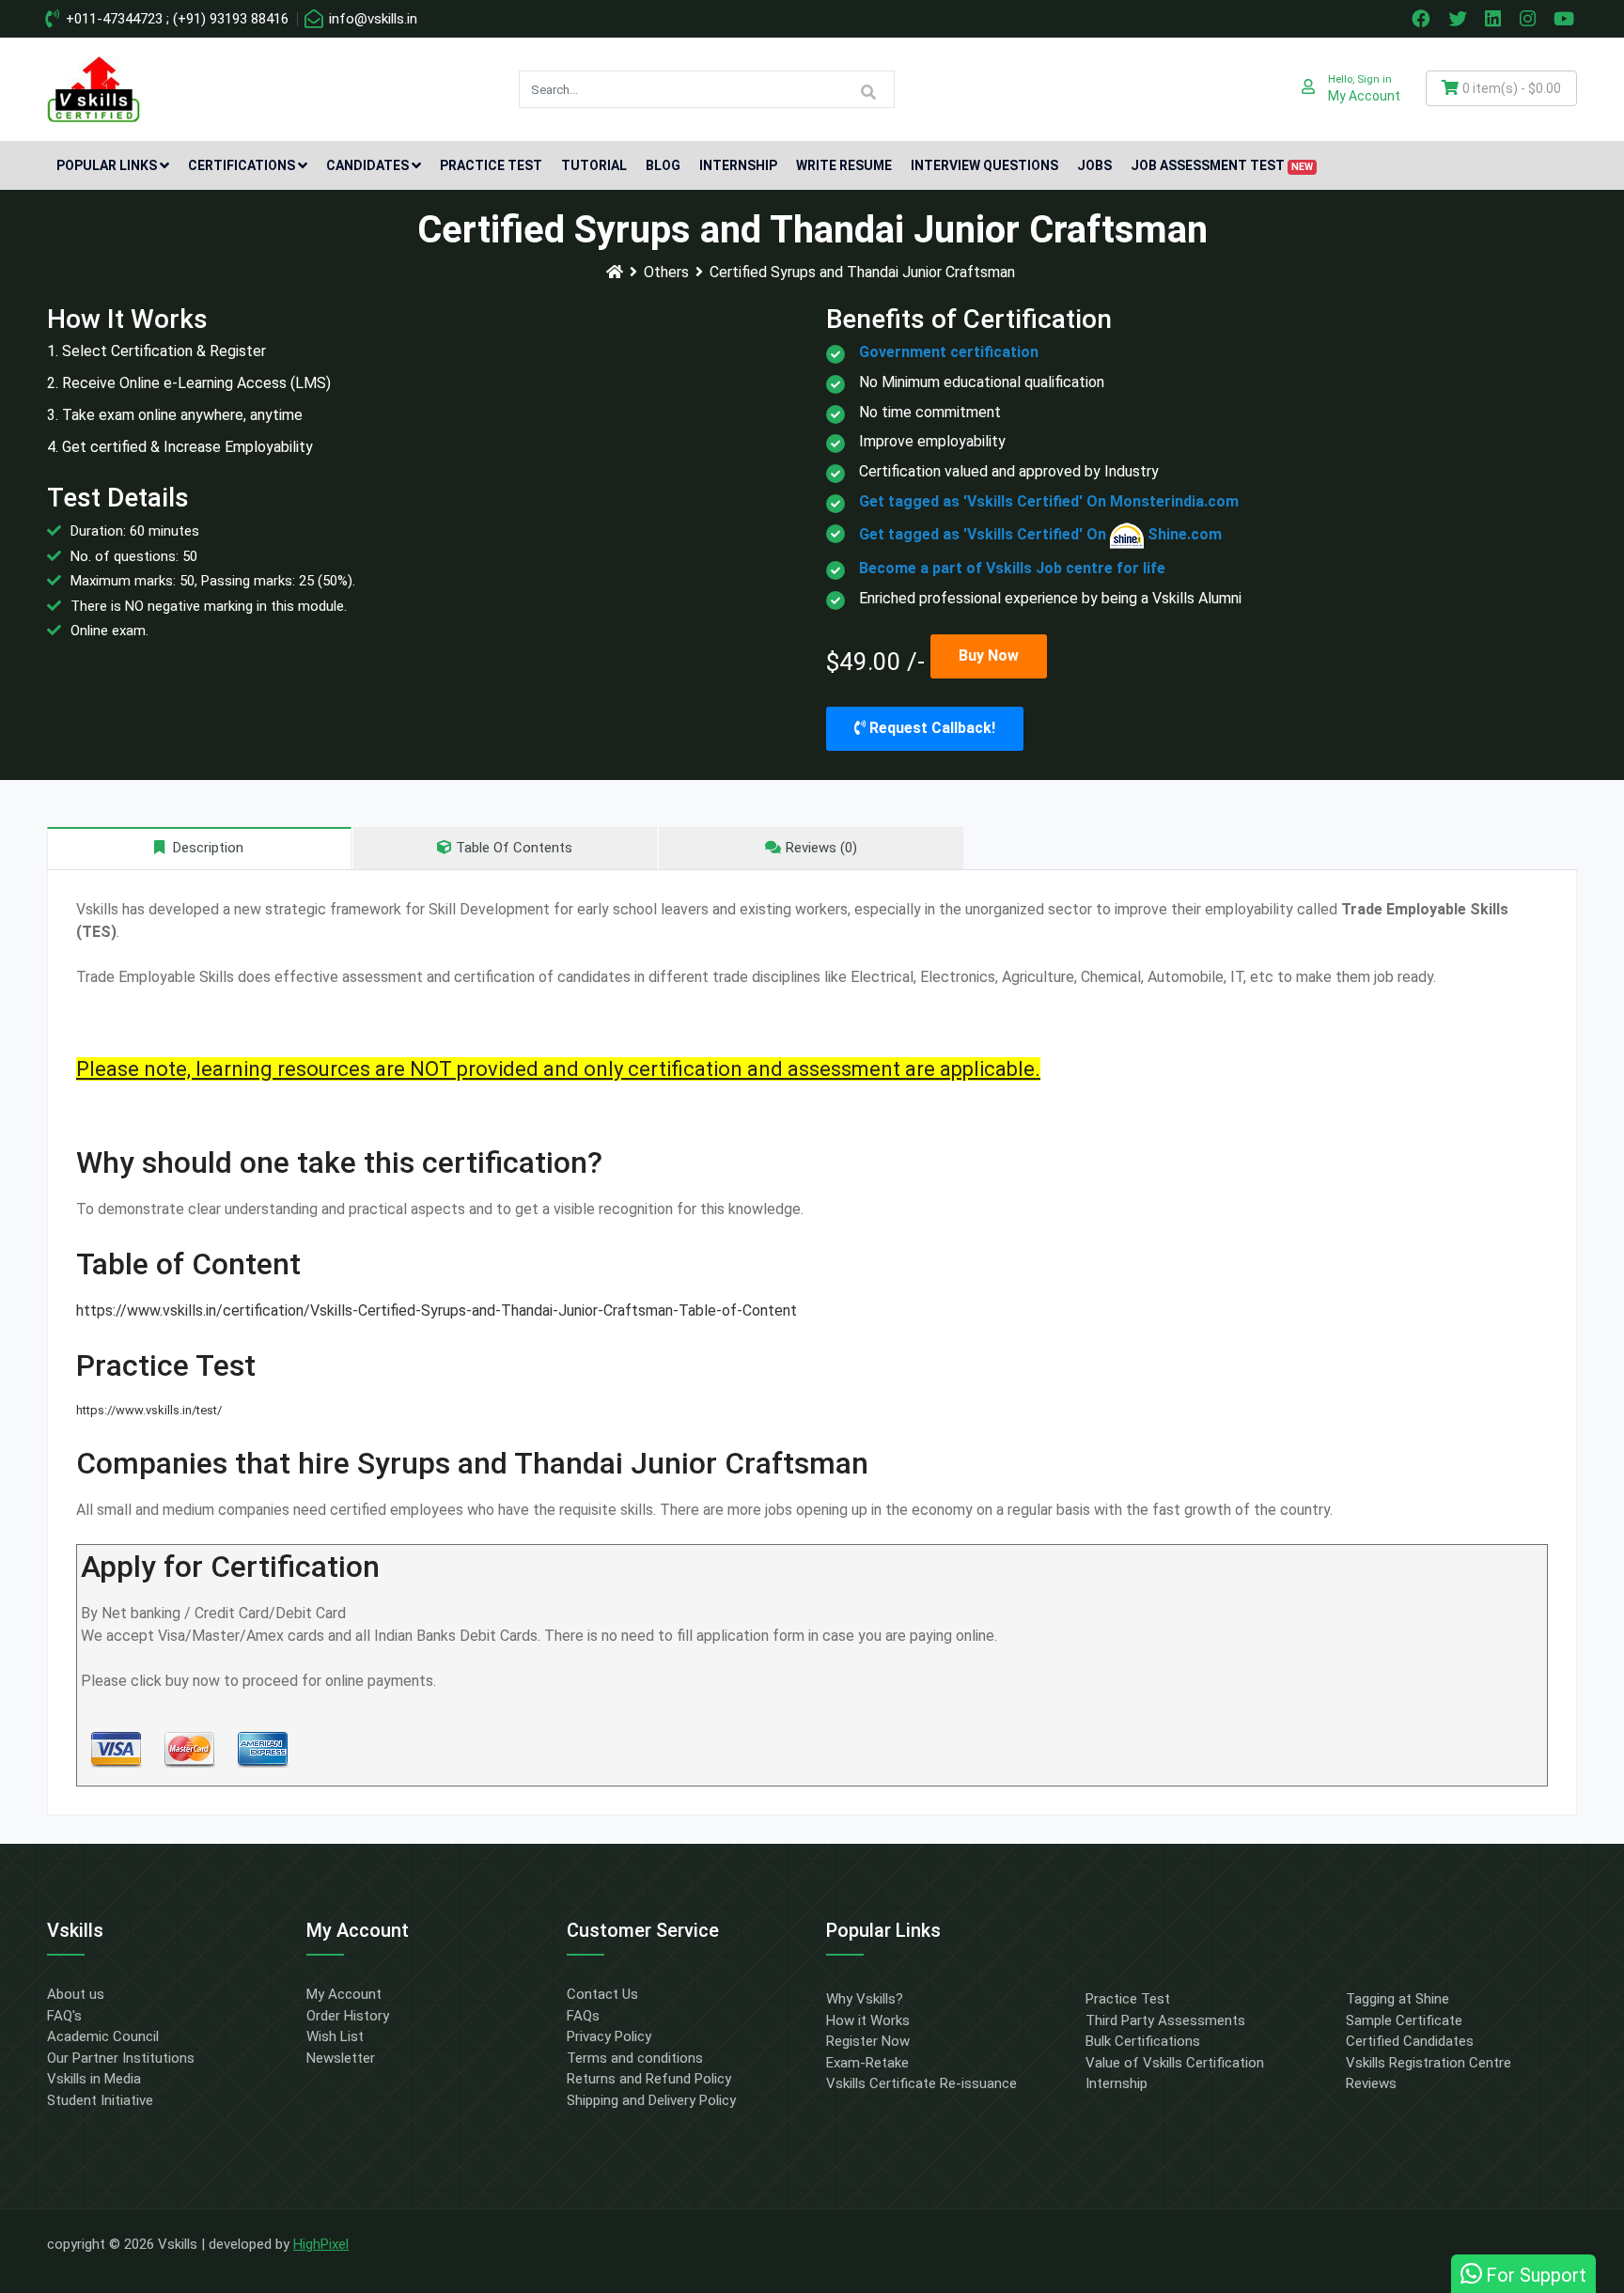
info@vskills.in (371, 19)
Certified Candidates (1410, 2041)
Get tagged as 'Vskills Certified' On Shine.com (1040, 534)
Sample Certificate (1404, 2020)
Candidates (367, 165)
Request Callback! (930, 728)
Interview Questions (984, 165)
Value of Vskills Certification (1175, 2063)
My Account (344, 1994)
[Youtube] (1567, 19)
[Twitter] (1460, 19)
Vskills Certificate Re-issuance (921, 2083)
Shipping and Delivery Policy (651, 2100)
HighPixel (321, 2244)
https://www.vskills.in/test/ (149, 1410)
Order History (348, 2016)
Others (666, 272)
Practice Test (491, 165)
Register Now (868, 2041)
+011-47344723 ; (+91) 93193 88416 (175, 19)
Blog (663, 165)
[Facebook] (1423, 19)
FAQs (583, 2016)
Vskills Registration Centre (1429, 2063)
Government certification (949, 352)
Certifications (242, 165)
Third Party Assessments (1165, 2020)
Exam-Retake (867, 2063)
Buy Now (989, 655)
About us (76, 1994)
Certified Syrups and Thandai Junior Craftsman (862, 272)
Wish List (335, 2036)
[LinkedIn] (1495, 19)
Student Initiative (100, 2100)
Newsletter (341, 2058)
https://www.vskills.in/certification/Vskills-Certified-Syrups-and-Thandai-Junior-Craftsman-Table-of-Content (437, 1310)
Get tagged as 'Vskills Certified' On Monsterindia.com (1049, 501)
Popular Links (107, 165)
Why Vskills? (865, 1999)
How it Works (868, 2020)
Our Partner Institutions (121, 2058)
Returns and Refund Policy (649, 2079)
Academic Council (103, 2036)
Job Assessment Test (1222, 165)
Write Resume (844, 165)
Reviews (1371, 2083)
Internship (738, 165)
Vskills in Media (94, 2079)
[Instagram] (1530, 19)
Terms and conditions (635, 2058)
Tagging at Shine (1398, 1999)
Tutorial (594, 165)
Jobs (1094, 165)
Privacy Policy (609, 2036)
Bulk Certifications (1143, 2041)
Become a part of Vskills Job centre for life (1012, 568)
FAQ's (64, 2016)
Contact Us (602, 1994)
